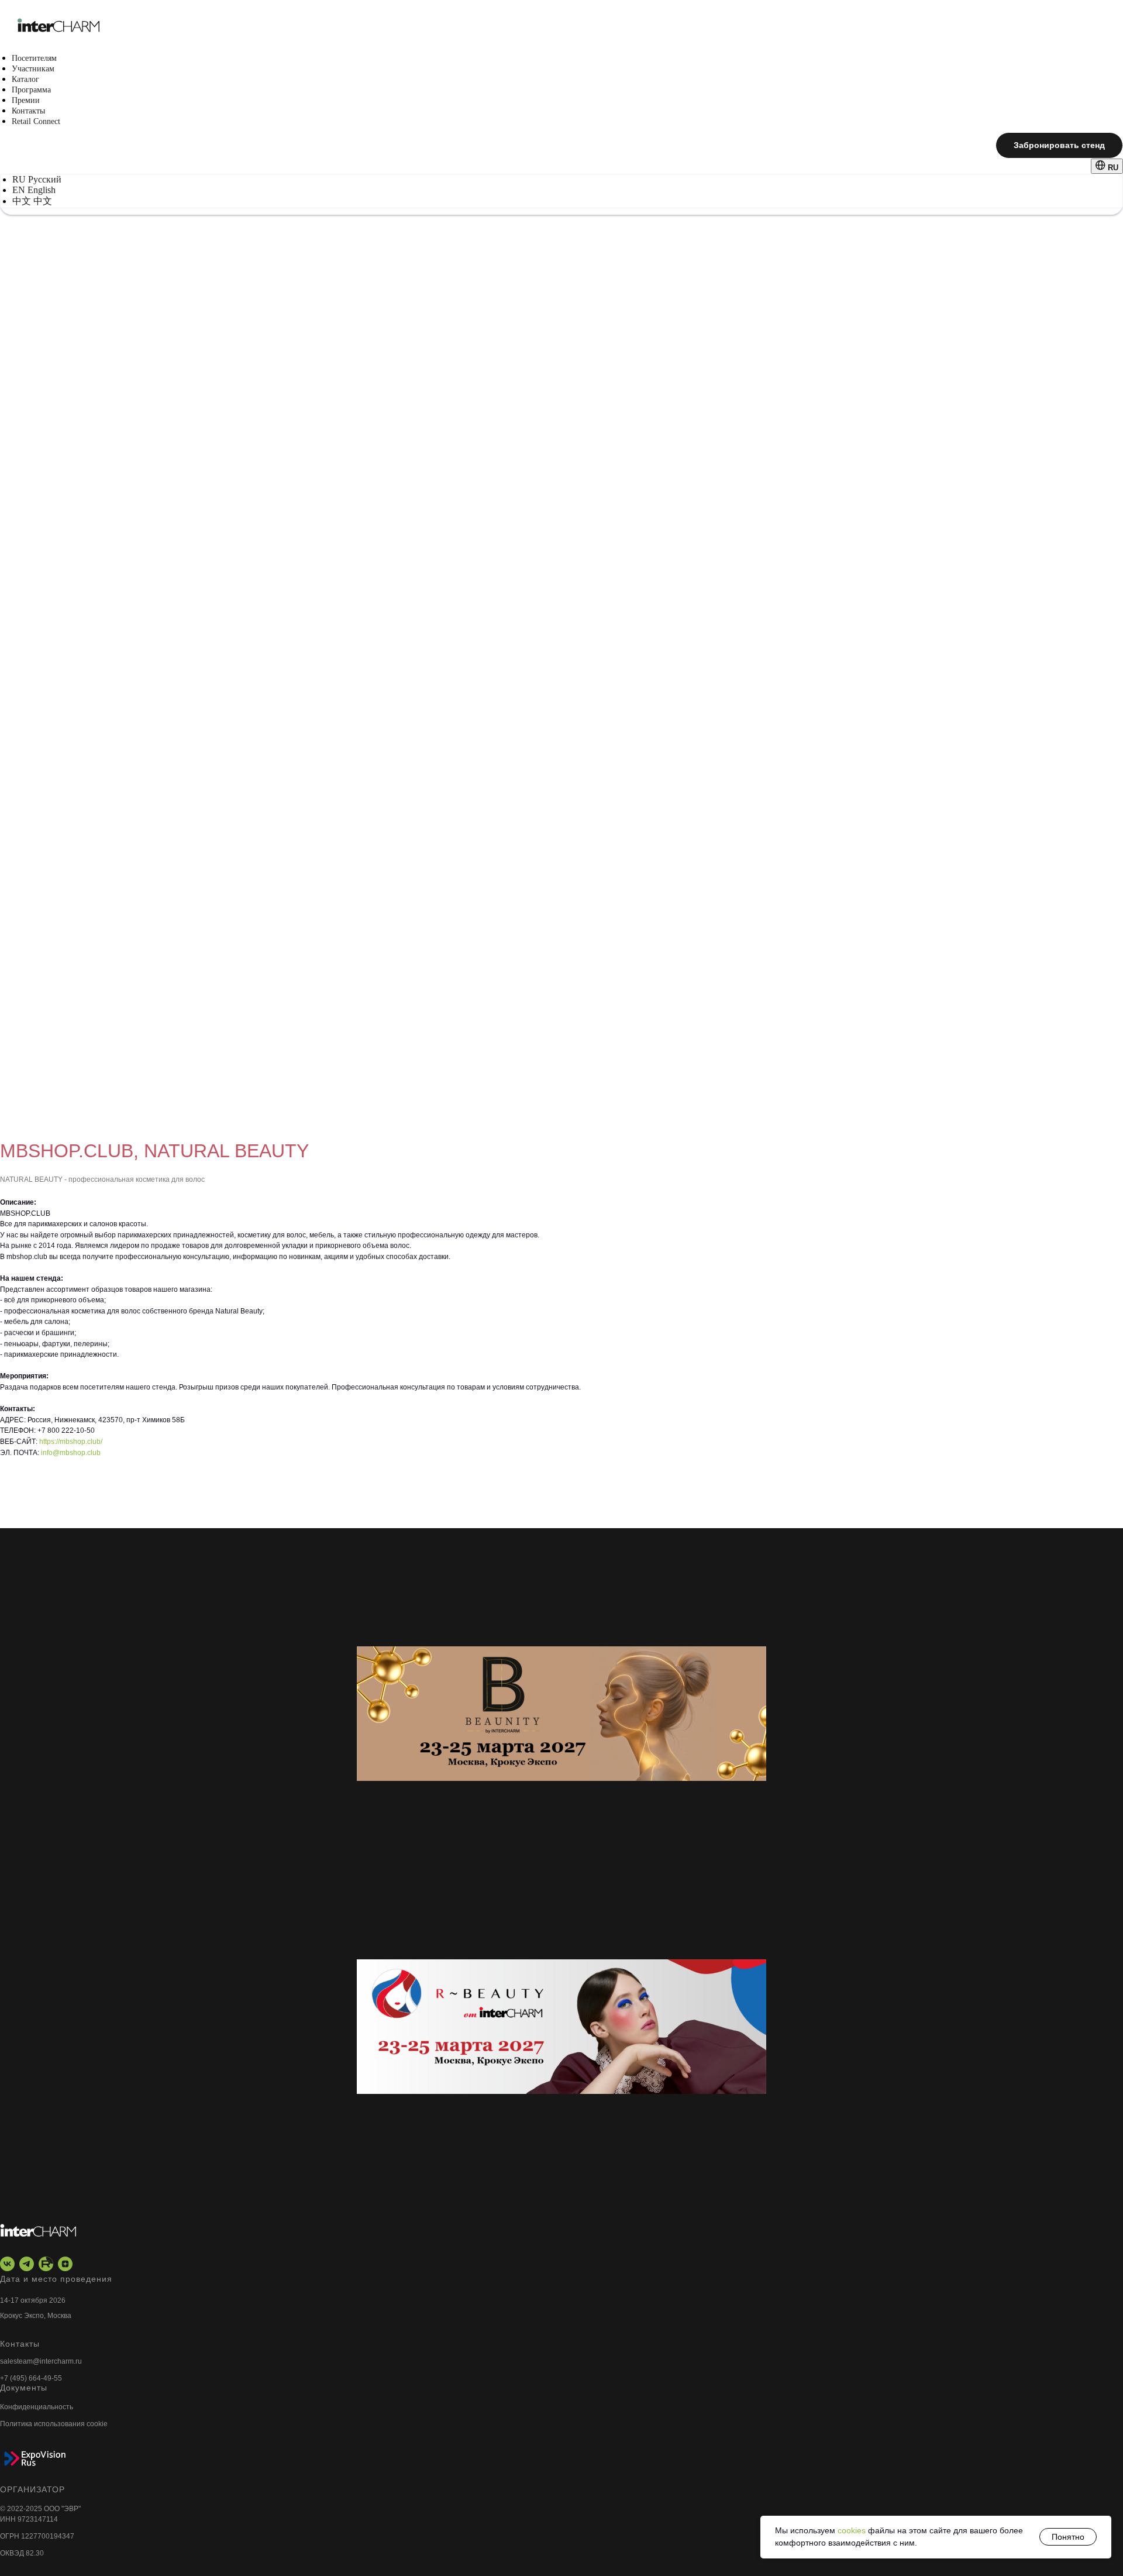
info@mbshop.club (71, 1453)
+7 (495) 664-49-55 (31, 2378)
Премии (26, 100)
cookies (853, 2530)
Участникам (33, 69)
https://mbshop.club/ (71, 1442)
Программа (31, 90)
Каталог (25, 79)
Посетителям (34, 58)
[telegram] (27, 2264)
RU (1112, 168)
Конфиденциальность (37, 2407)
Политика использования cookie (54, 2424)
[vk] (7, 2264)
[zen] (65, 2264)
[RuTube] (46, 2264)
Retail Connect (36, 121)
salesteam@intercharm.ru (41, 2361)
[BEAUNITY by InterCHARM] (561, 1714)
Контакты (28, 111)
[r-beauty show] (561, 2026)
